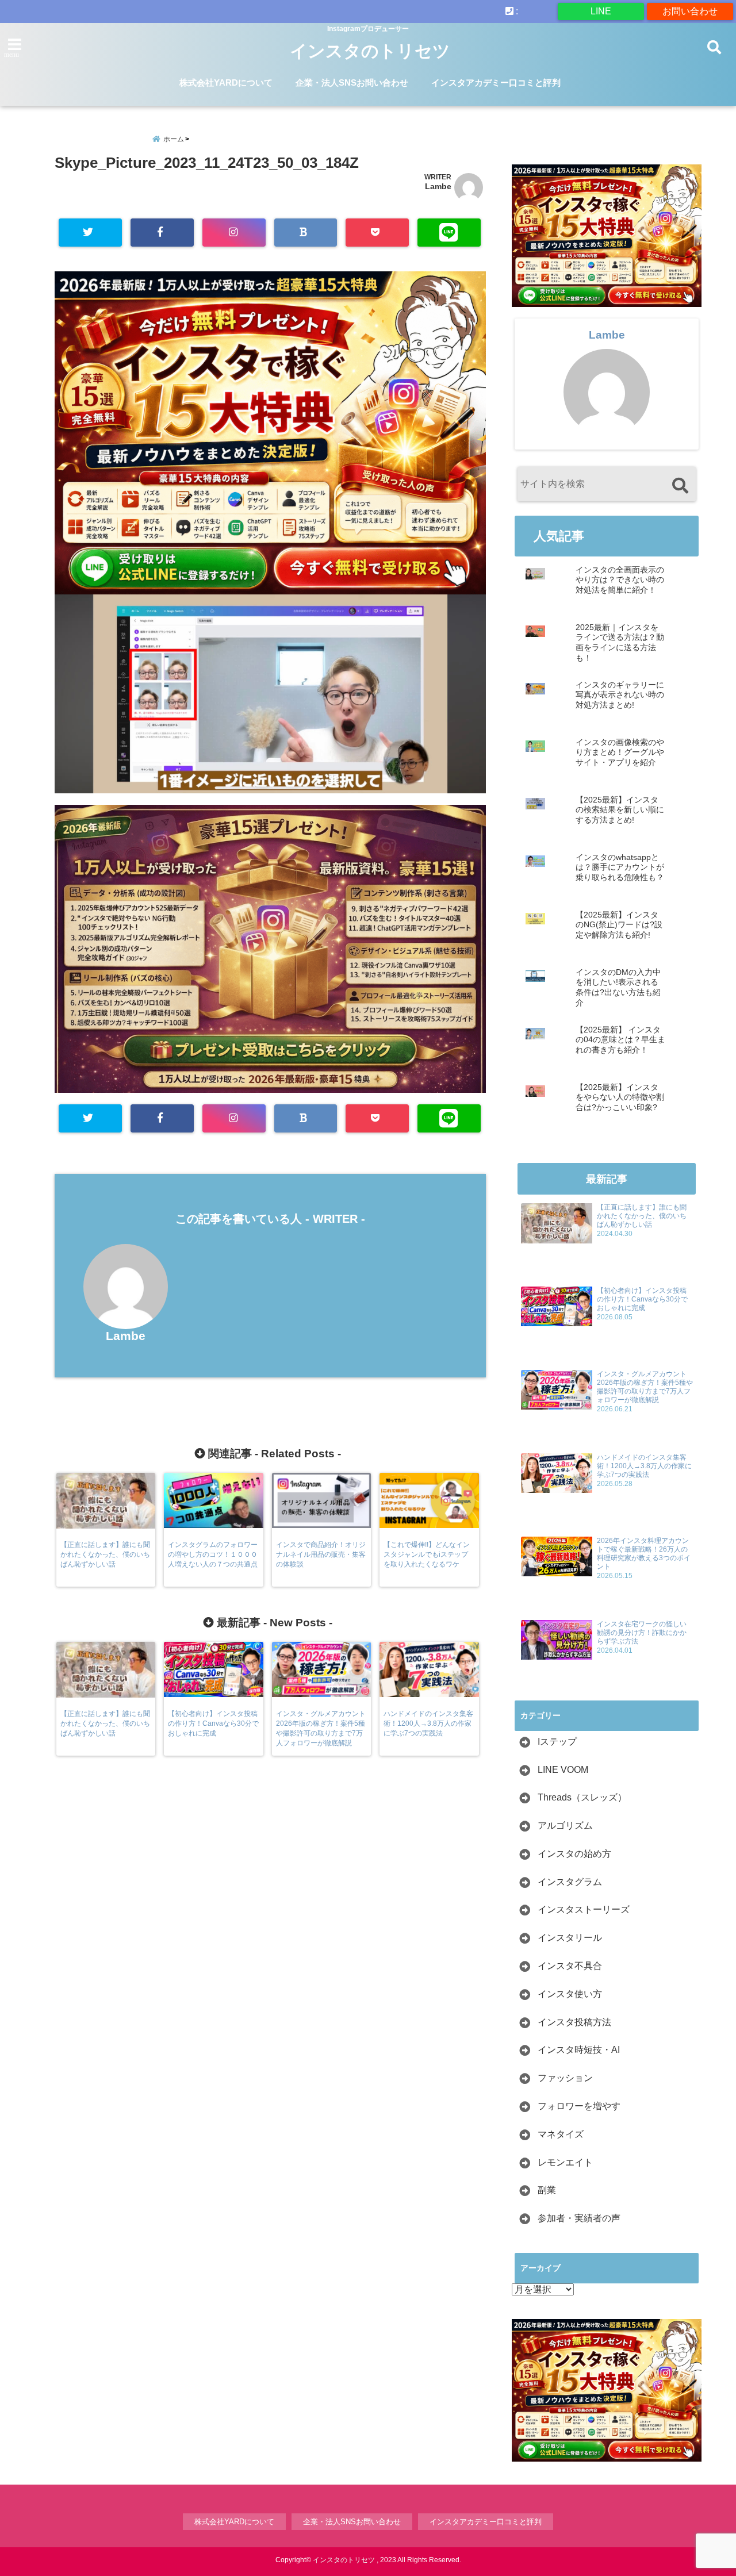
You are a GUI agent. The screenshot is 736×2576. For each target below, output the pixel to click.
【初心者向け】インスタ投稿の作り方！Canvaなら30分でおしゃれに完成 (642, 1299)
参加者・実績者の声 (579, 2218)
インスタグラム (570, 1882)
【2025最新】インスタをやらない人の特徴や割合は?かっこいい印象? (620, 1097)
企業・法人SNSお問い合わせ (352, 82)
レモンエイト (565, 2162)
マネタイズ (561, 2134)
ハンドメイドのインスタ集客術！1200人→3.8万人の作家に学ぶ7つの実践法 (644, 1466)
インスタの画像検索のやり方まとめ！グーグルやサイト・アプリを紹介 (620, 753)
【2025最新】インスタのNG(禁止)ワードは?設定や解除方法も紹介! (619, 925)
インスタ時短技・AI (579, 2050)
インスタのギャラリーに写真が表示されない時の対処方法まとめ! (620, 695)
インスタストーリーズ (584, 1909)
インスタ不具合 (570, 1966)
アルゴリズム (565, 1826)
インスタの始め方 (574, 1854)
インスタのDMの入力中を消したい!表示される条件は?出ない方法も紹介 (618, 988)
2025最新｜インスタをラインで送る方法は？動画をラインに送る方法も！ (620, 643)
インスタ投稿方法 (574, 2022)
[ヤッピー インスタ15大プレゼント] (270, 1087)
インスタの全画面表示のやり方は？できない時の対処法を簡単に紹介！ (620, 580)
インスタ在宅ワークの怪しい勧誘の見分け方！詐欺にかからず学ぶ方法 (642, 1633)
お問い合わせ (690, 11)
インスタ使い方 (570, 1994)
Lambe (438, 186)
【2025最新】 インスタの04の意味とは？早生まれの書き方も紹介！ (620, 1040)
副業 (547, 2190)
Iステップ (557, 1742)
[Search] (680, 485)
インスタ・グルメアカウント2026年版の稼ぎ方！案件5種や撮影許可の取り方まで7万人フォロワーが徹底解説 (645, 1387)
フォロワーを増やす (579, 2106)
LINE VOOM (563, 1770)
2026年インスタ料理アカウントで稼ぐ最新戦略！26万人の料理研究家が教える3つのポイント (644, 1554)
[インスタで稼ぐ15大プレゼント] (270, 433)
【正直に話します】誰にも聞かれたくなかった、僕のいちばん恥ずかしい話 (642, 1216)
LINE (601, 11)
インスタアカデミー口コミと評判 (496, 82)
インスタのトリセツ (370, 51)
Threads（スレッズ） (582, 1797)
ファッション (565, 2078)
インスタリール (570, 1938)
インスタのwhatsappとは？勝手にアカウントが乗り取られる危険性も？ (620, 867)
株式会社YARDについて (226, 82)
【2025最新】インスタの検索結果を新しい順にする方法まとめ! (620, 810)
